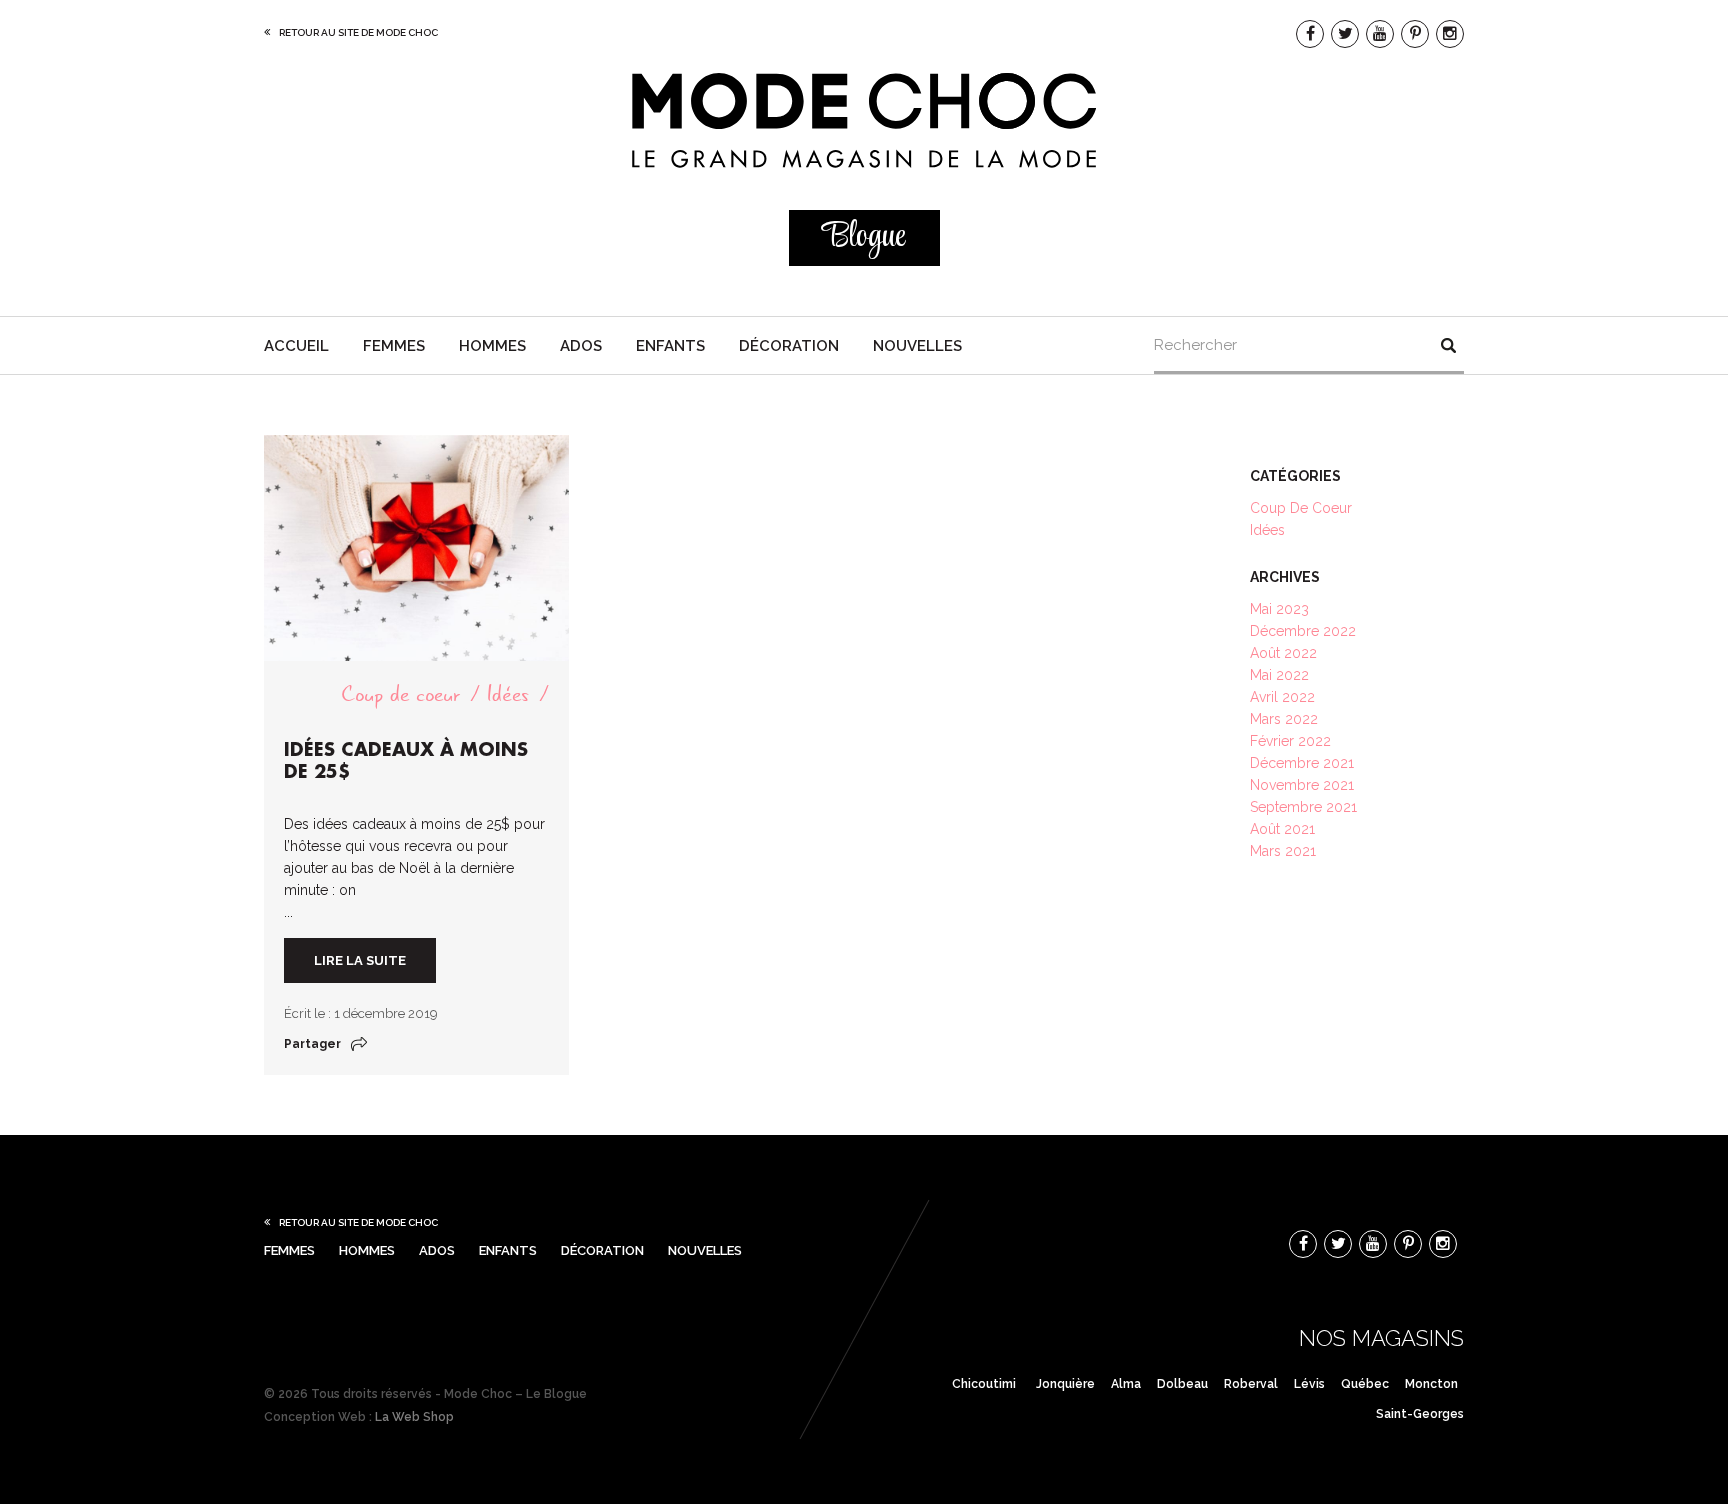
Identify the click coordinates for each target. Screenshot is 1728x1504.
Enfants (670, 346)
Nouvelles (917, 346)
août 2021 (1282, 829)
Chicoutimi (984, 1384)
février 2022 (1290, 741)
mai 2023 (1279, 609)
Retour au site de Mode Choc (358, 32)
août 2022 (1283, 653)
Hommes (492, 346)
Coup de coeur (400, 694)
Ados (581, 346)
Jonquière (1065, 1384)
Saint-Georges (1420, 1414)
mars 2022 (1284, 719)
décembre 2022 (1303, 631)
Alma (1126, 1384)
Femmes (394, 346)
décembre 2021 (1302, 763)
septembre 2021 (1303, 807)
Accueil (296, 346)
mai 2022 (1279, 675)
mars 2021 (1283, 851)
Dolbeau (1182, 1384)
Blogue (864, 237)
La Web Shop (414, 1417)
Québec (1365, 1384)
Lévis (1309, 1384)
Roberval (1251, 1384)
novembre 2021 (1302, 785)
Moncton (1431, 1384)
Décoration (789, 346)
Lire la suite (360, 960)
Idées (508, 694)
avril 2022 (1282, 697)
